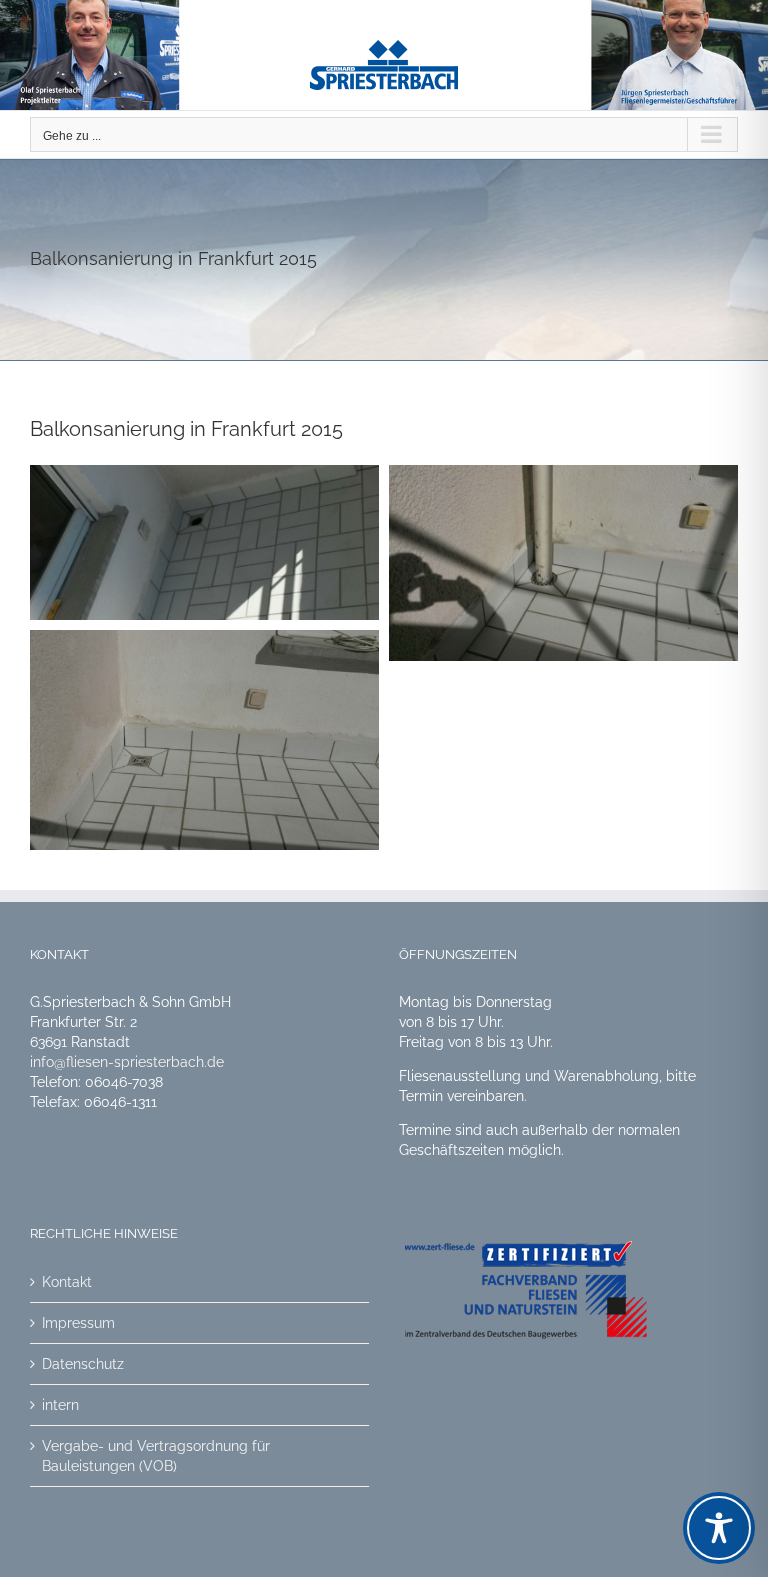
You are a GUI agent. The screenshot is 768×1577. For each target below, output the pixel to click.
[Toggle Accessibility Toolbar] (719, 1528)
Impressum (78, 1323)
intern (60, 1405)
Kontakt (67, 1282)
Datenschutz (83, 1364)
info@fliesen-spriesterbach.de (127, 1062)
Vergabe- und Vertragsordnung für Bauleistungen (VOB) (156, 1456)
